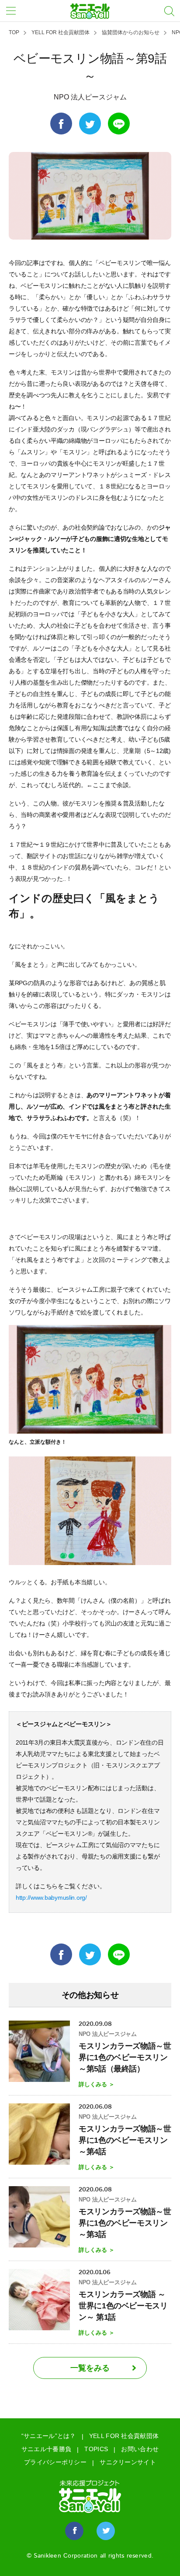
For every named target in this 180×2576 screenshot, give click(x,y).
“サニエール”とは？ (49, 2436)
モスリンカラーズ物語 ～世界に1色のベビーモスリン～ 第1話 (123, 2306)
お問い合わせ (140, 2449)
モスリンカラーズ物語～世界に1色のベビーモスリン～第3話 (125, 2223)
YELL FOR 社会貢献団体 (61, 32)
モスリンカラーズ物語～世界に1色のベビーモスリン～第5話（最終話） (125, 2057)
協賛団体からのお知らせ (131, 32)
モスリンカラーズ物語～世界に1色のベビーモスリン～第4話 (125, 2140)
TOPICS (96, 2449)
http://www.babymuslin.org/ (51, 1898)
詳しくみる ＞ (97, 2084)
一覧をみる (90, 2368)
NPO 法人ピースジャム (90, 97)
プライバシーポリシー (55, 2462)
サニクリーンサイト (128, 2462)
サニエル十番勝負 (46, 2449)
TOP (14, 32)
